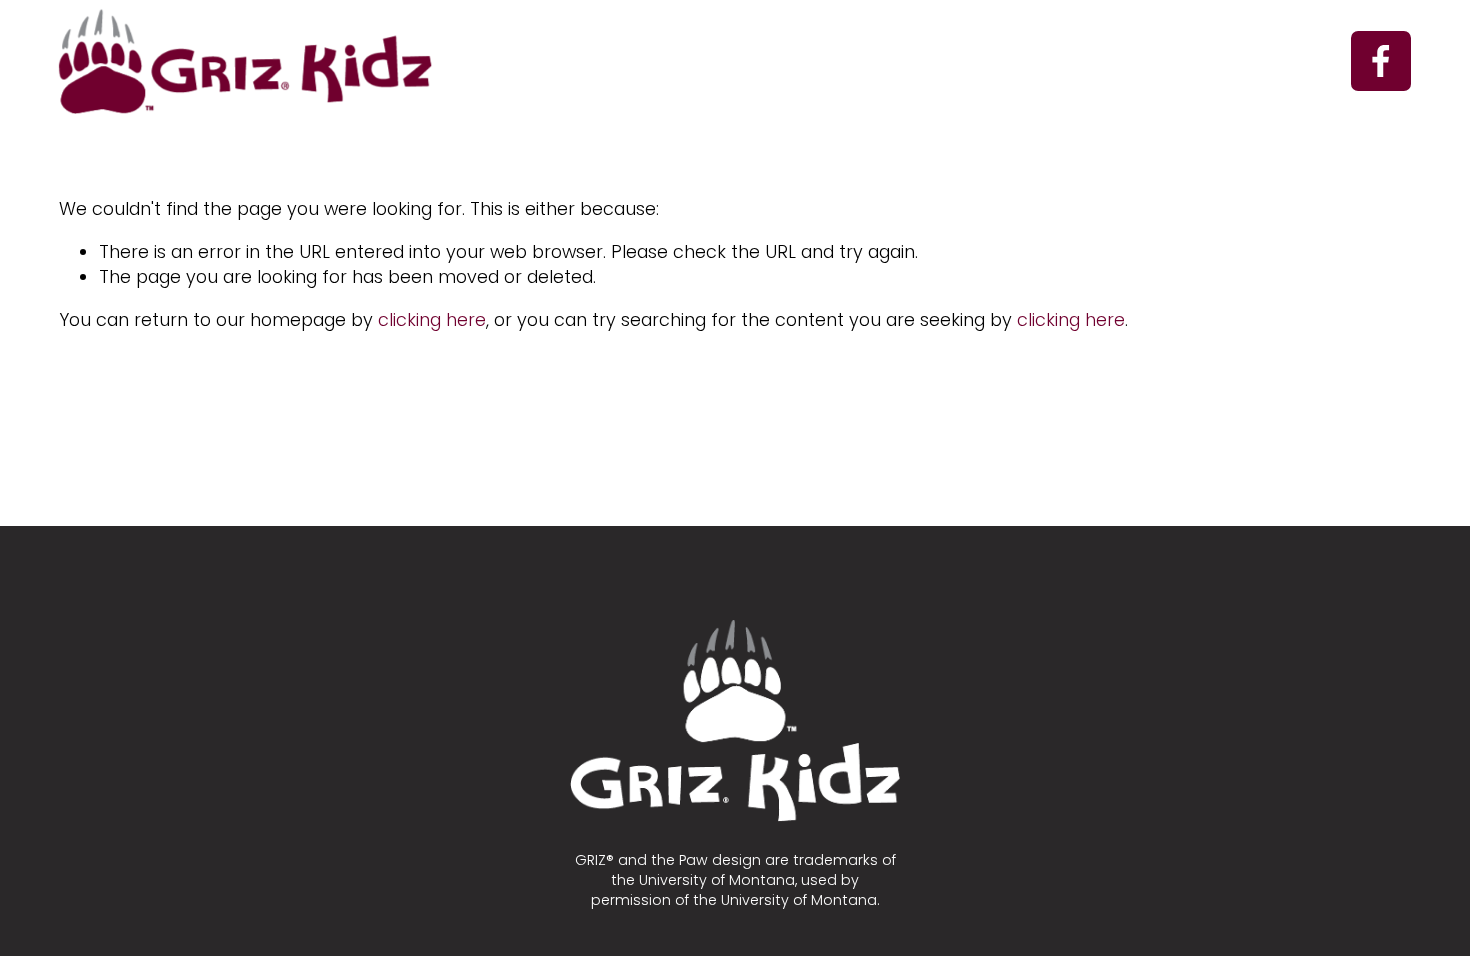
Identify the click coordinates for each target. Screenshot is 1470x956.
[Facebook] (1381, 61)
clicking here (432, 319)
